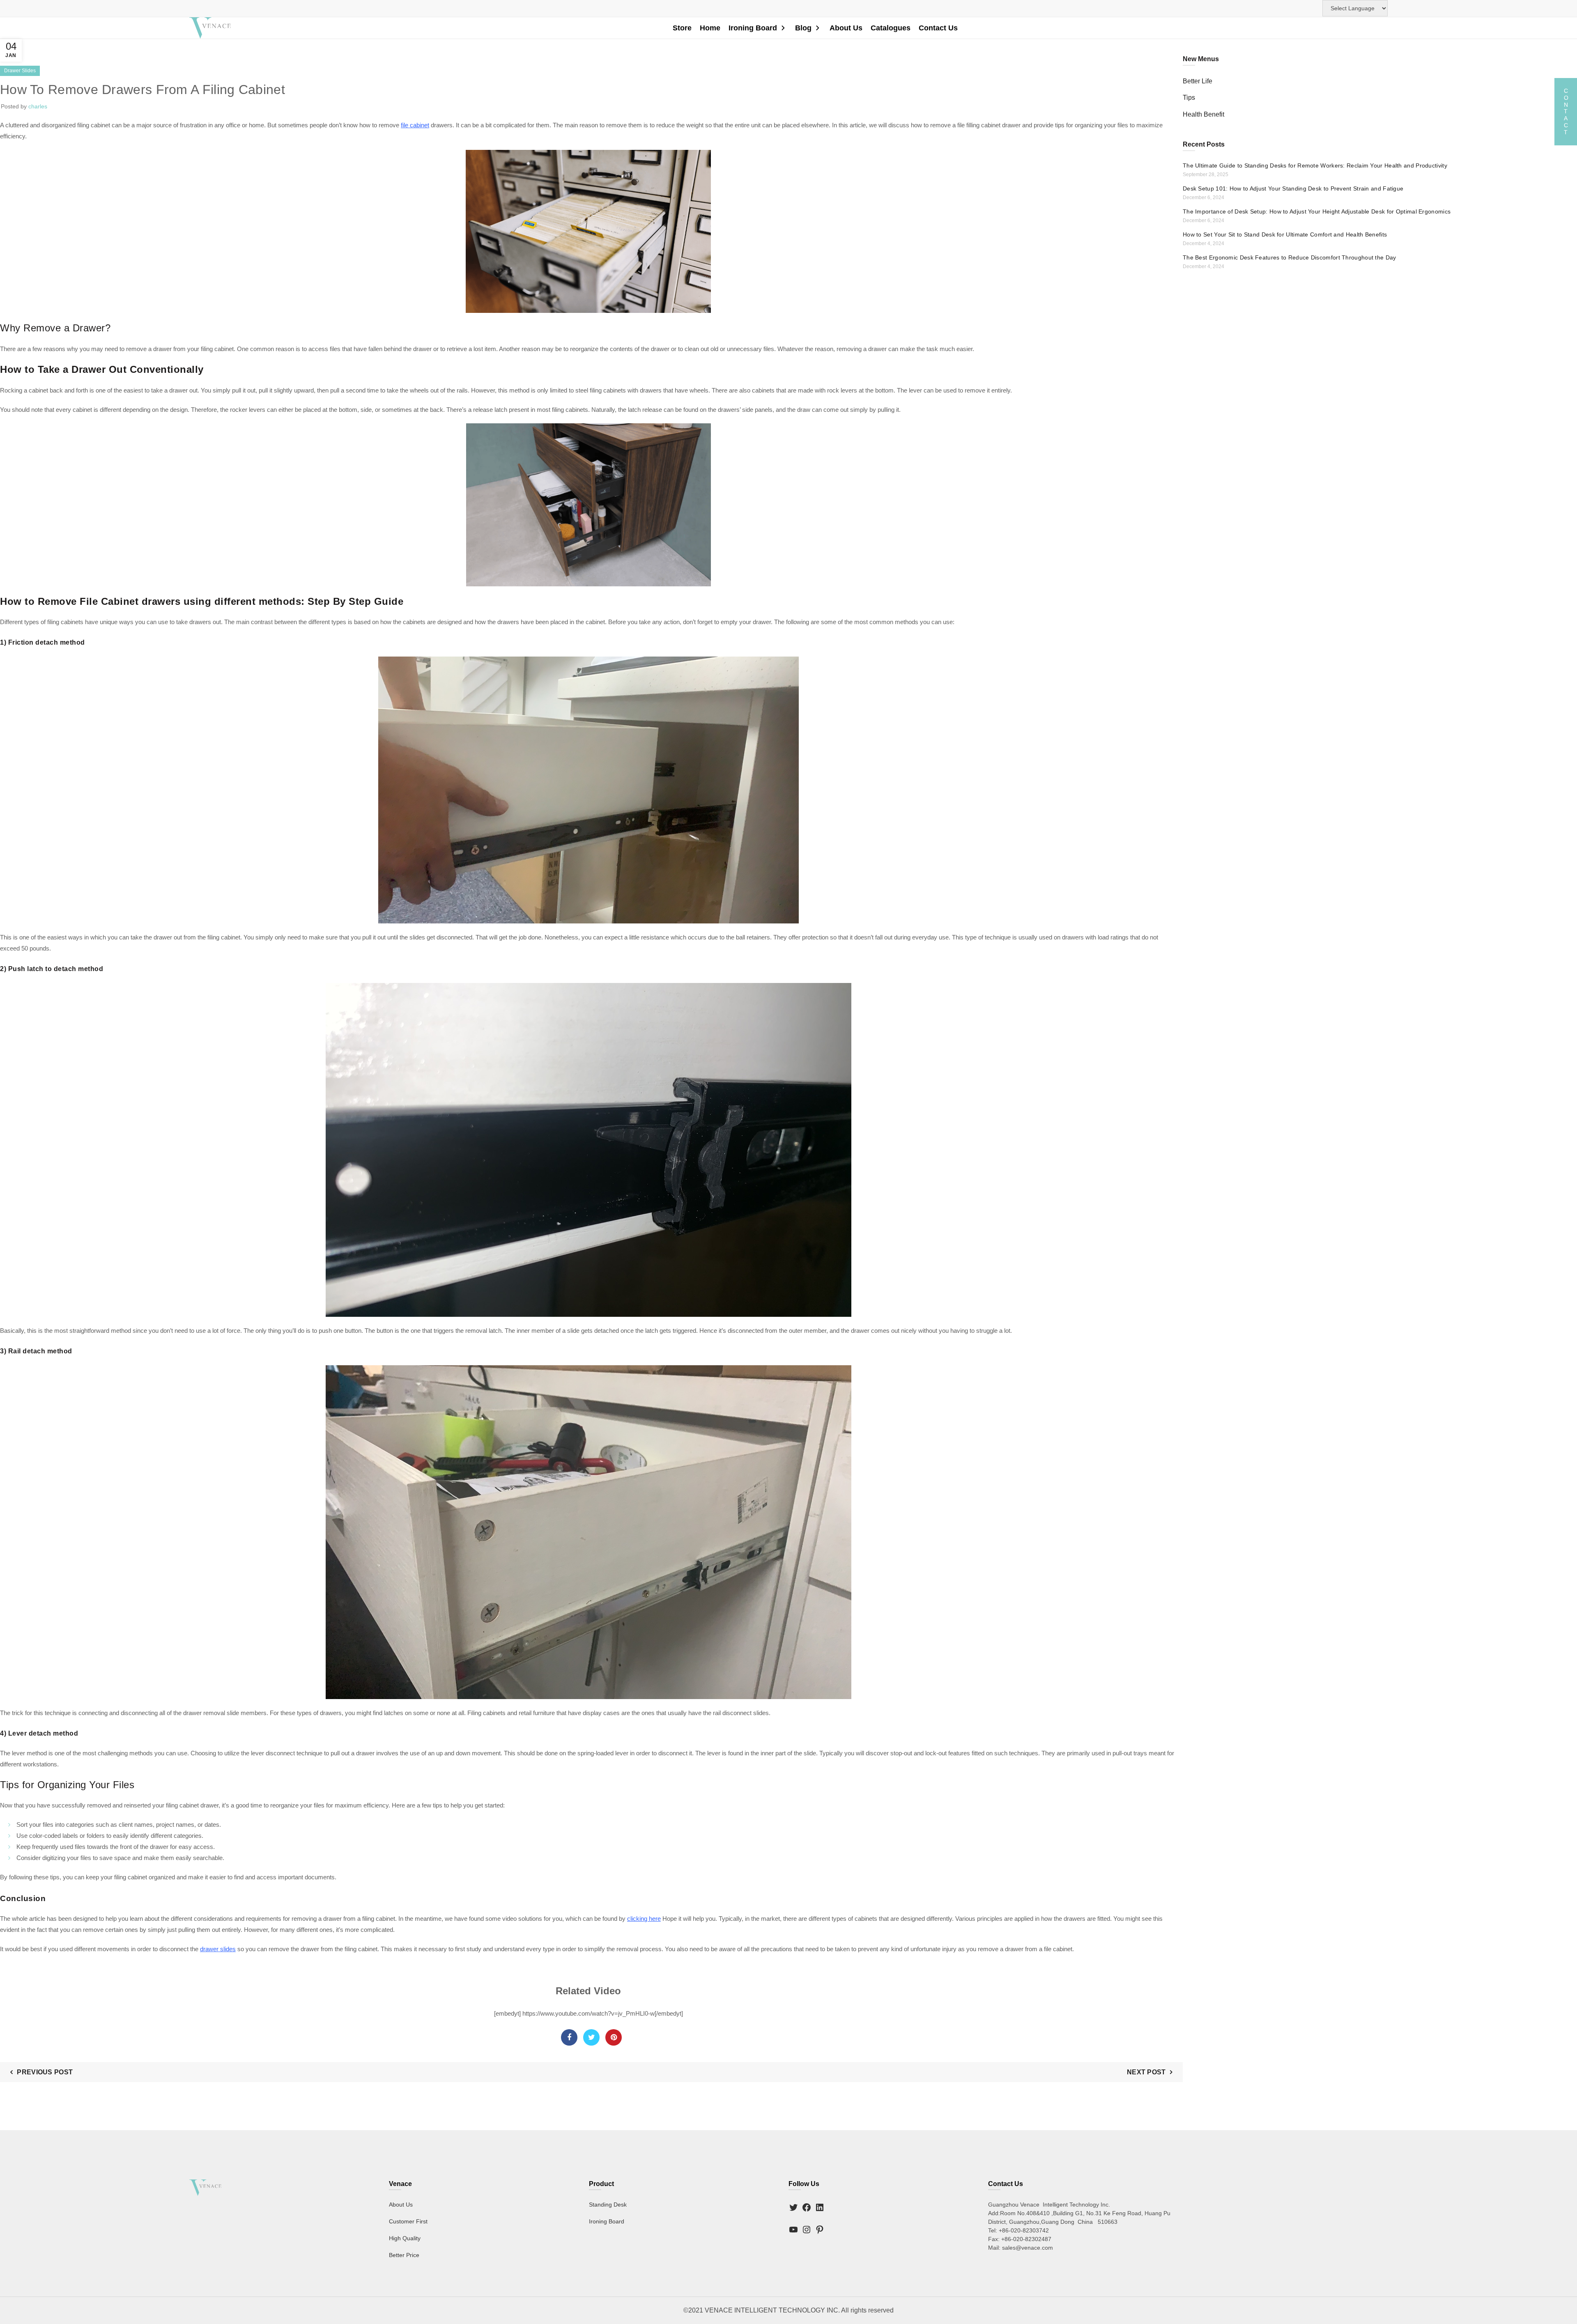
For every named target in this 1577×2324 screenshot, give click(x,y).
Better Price (404, 2255)
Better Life (1198, 81)
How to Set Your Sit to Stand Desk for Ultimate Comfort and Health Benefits (1285, 234)
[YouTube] (793, 2230)
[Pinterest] (820, 2230)
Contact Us (938, 28)
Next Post (1146, 2072)
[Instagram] (807, 2230)
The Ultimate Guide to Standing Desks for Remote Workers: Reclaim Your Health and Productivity (1315, 165)
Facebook (569, 2037)
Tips (1189, 98)
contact (1566, 111)
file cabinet (415, 125)
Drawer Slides (20, 71)
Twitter (591, 2037)
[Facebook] (807, 2208)
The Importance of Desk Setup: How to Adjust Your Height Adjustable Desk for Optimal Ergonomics (1317, 211)
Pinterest (614, 2037)
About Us (846, 28)
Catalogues (891, 28)
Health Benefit (1203, 114)
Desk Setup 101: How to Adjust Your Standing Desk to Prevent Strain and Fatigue (1293, 188)
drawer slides (218, 1949)
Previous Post (45, 2072)
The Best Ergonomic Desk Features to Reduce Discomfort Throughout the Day (1290, 257)
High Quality (405, 2239)
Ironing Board (753, 28)
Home (710, 28)
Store (682, 28)
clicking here (644, 1919)
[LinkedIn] (820, 2208)
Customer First (408, 2222)
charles (38, 106)
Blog (803, 28)
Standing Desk (608, 2205)
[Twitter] (793, 2208)
